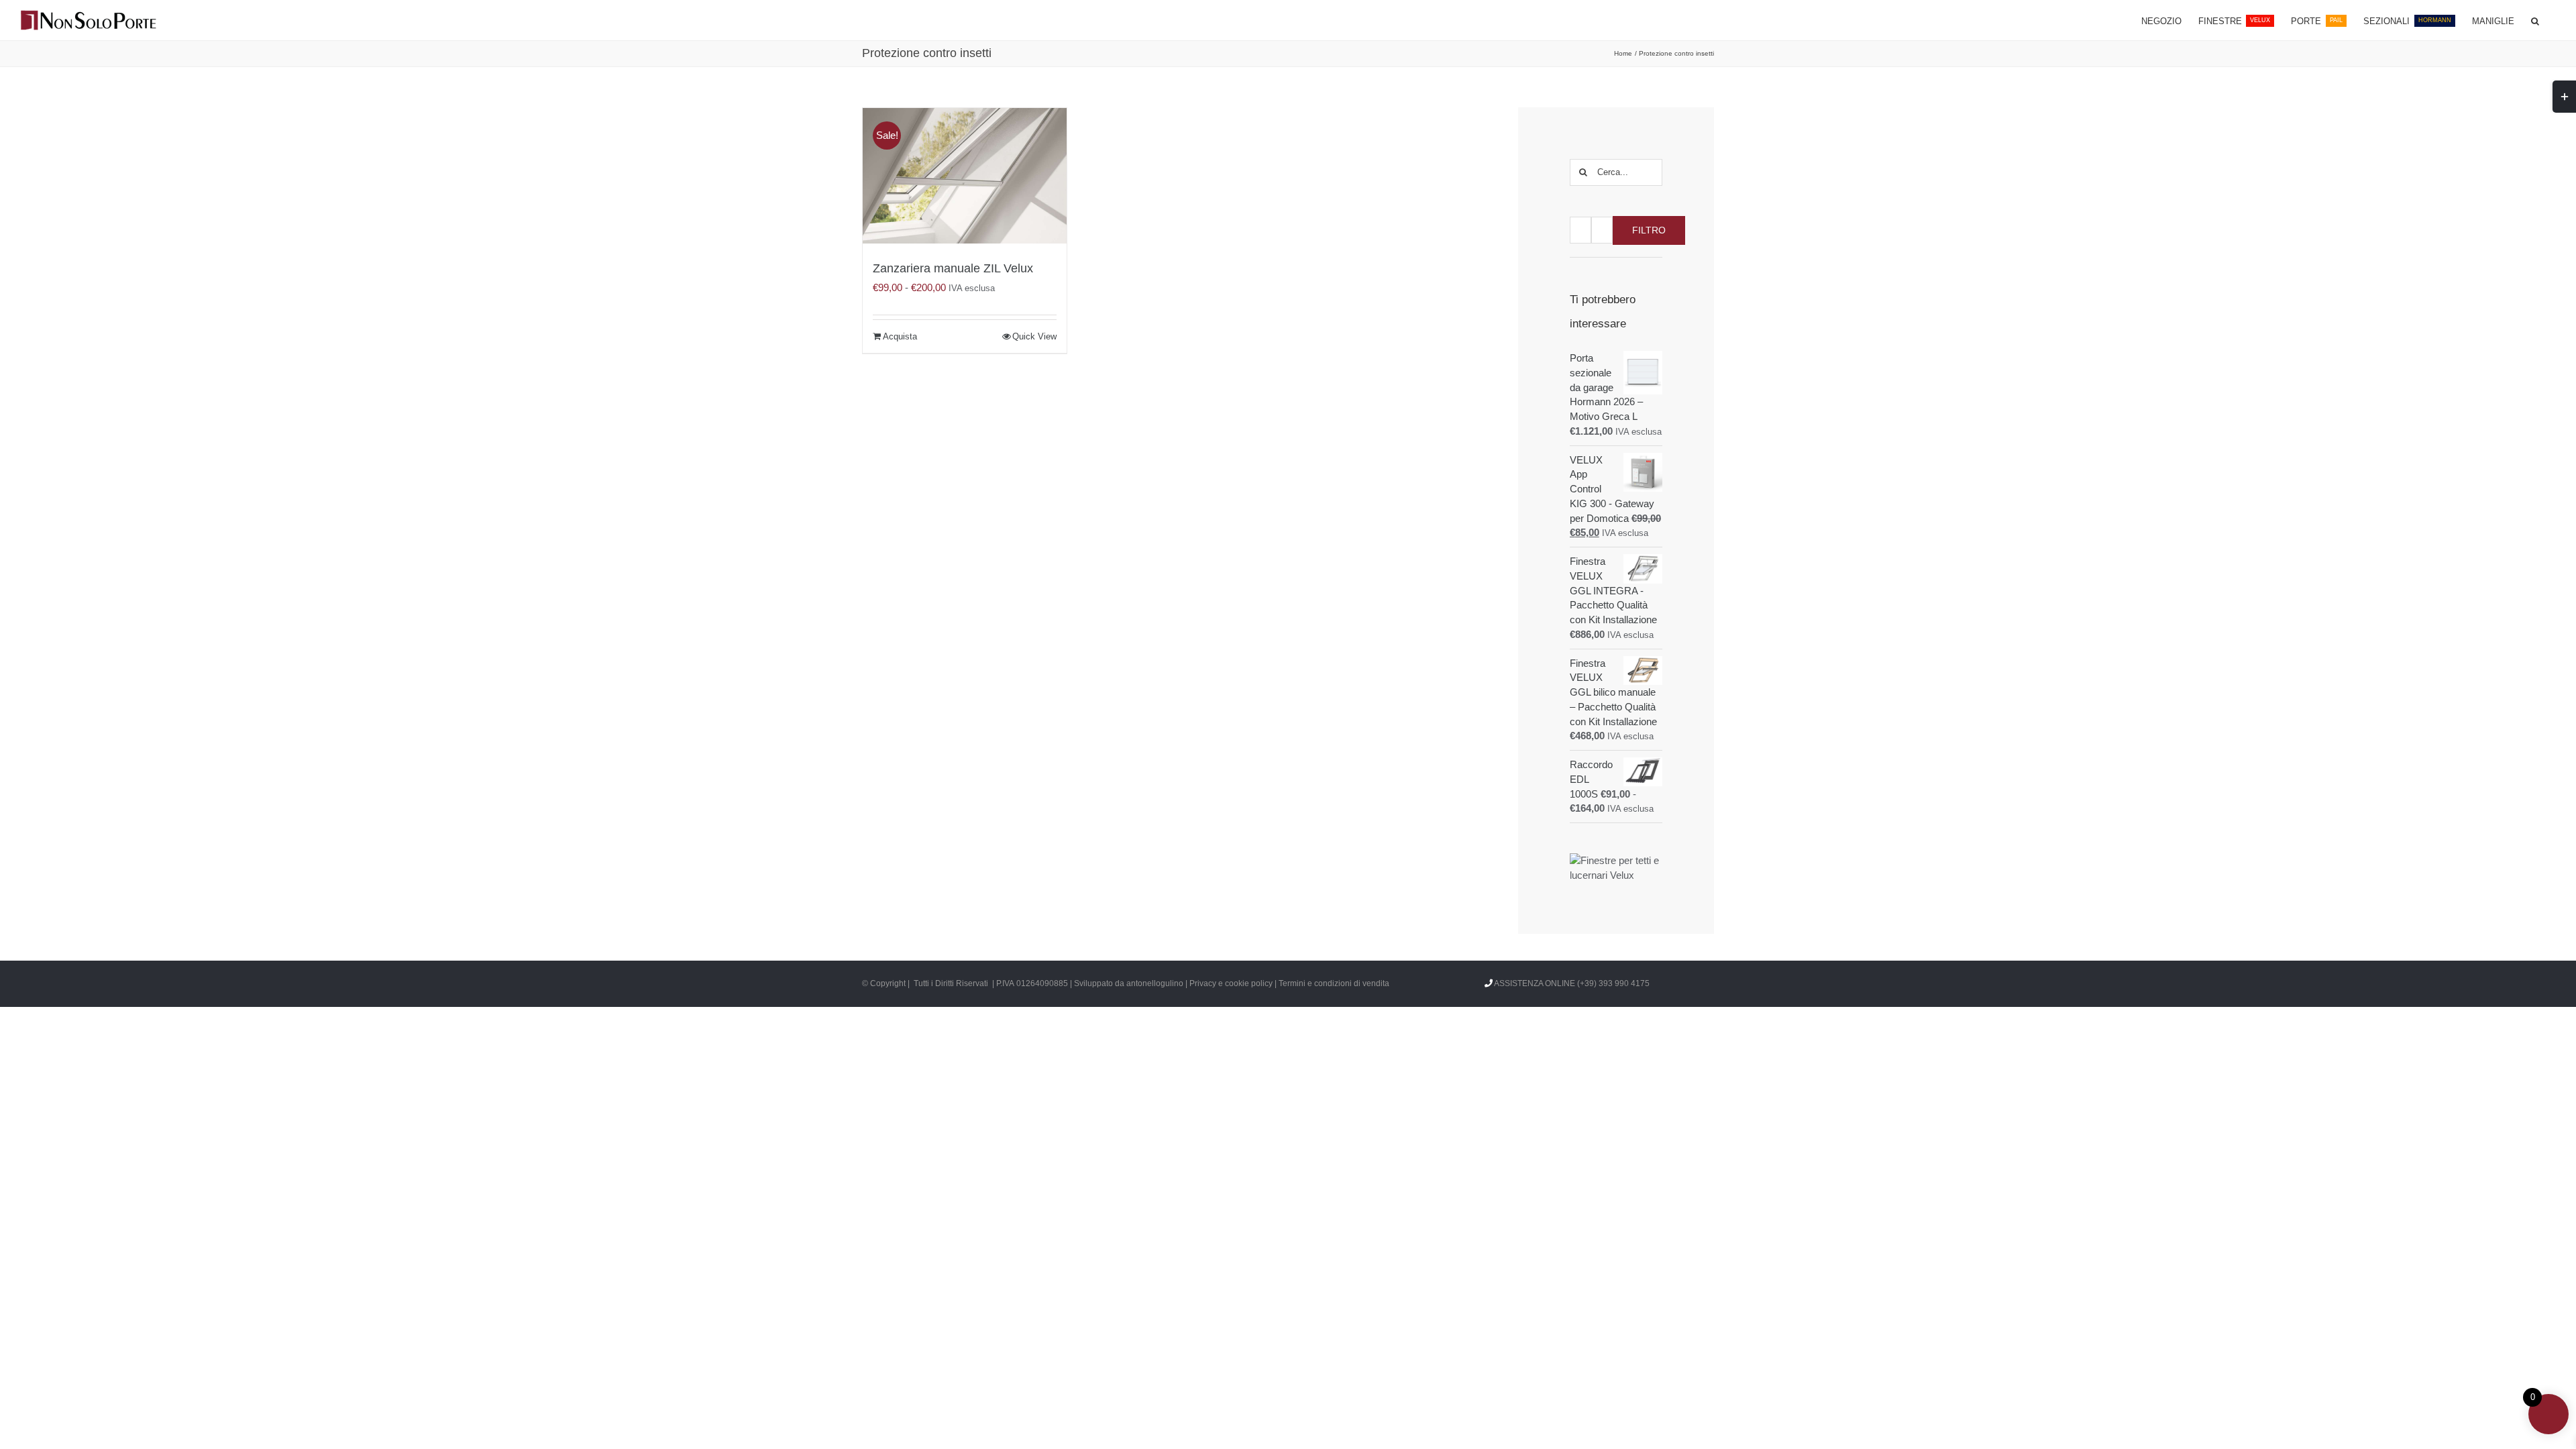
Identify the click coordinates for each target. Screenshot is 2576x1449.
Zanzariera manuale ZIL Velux (953, 268)
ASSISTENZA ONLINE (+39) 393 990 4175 (1572, 983)
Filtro (1649, 230)
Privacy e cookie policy (1231, 983)
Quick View (1034, 336)
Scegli (895, 337)
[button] (2535, 20)
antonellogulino (1155, 983)
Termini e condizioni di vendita (1334, 983)
